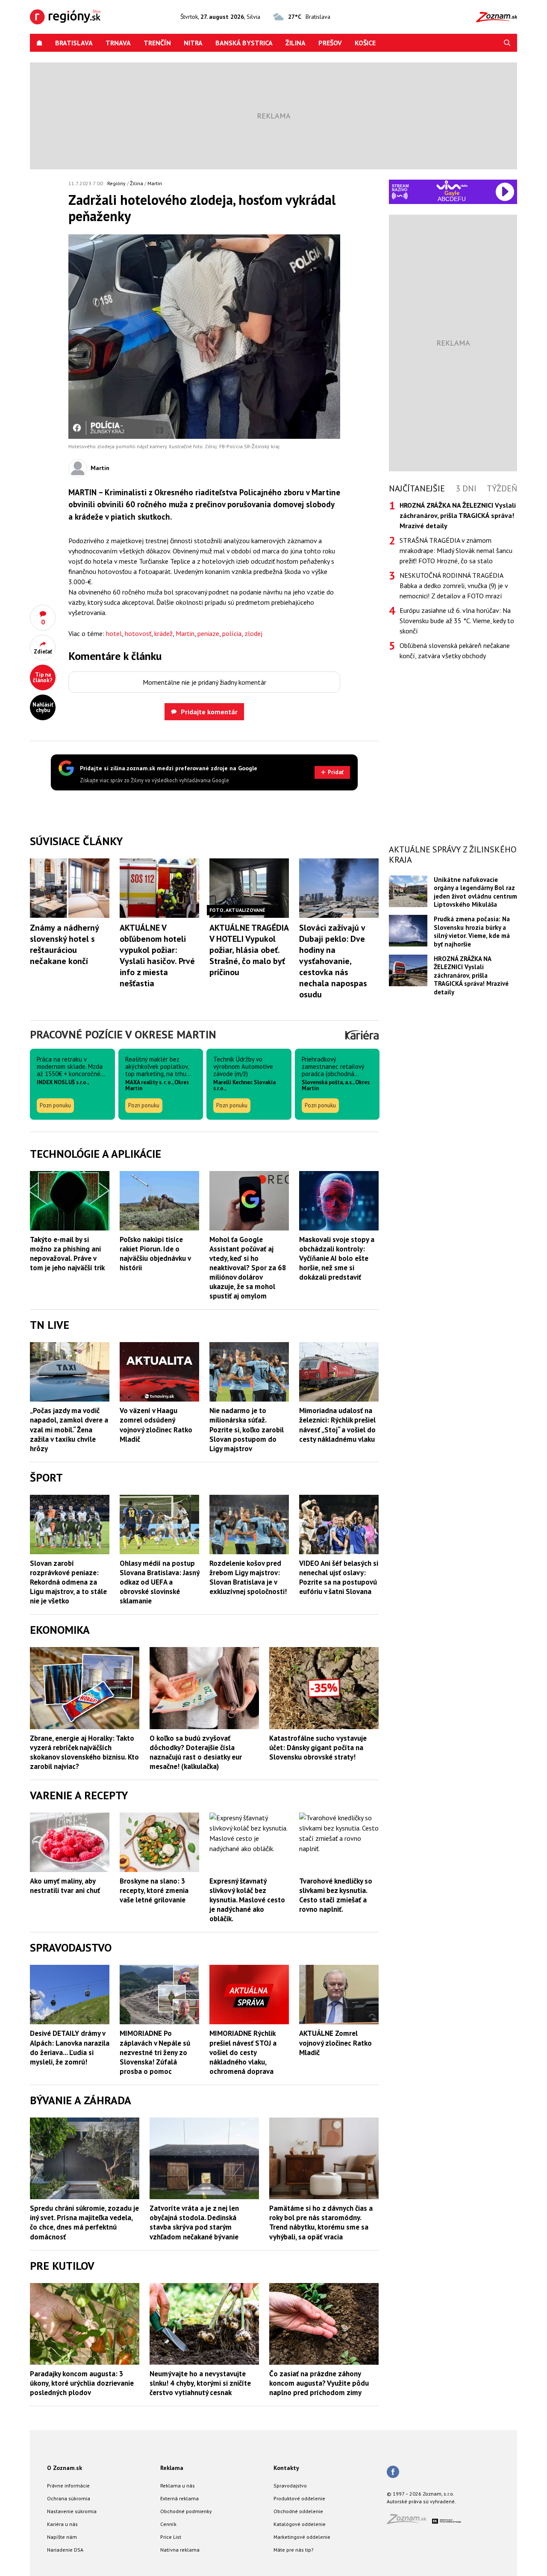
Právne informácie (68, 2486)
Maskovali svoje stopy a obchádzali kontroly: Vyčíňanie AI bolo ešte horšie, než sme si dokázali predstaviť (337, 1258)
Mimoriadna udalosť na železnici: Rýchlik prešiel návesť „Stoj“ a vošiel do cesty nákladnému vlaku (337, 1425)
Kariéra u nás (62, 2524)
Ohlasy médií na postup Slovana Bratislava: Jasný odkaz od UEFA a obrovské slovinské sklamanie (159, 1582)
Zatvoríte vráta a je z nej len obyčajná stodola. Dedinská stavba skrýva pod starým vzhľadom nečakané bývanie (194, 2222)
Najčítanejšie (417, 488)
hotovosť (138, 633)
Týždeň (502, 488)
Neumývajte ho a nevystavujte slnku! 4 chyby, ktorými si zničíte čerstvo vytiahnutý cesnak (200, 2383)
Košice (365, 43)
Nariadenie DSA (65, 2550)
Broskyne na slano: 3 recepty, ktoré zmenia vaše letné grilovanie (154, 1890)
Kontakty (286, 2468)
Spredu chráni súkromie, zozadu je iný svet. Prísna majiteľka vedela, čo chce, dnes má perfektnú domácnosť (84, 2222)
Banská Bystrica (244, 43)
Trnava (118, 43)
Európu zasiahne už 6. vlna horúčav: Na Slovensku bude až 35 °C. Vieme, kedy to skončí (457, 621)
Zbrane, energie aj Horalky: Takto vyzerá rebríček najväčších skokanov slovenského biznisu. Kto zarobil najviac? (84, 1752)
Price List (171, 2537)
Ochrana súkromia (69, 2498)
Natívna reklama (180, 2550)
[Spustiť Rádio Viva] (452, 185)
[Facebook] (393, 2472)
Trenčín (157, 43)
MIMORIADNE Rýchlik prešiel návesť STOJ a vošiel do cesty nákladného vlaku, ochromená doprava (243, 2052)
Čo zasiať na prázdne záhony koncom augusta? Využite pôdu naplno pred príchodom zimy (319, 2383)
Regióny (116, 183)
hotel (114, 633)
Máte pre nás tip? (294, 2550)
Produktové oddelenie (299, 2498)
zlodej (253, 633)
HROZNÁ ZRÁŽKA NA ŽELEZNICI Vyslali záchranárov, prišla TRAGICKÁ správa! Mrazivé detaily (471, 975)
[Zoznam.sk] (409, 2521)
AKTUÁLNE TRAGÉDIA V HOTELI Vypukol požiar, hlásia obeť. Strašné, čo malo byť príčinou (249, 950)
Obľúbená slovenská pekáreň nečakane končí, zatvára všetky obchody (455, 651)
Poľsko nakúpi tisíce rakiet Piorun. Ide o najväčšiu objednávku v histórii (155, 1254)
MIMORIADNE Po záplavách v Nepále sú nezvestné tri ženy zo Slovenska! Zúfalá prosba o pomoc (155, 2052)
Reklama (172, 2468)
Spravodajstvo (290, 2486)
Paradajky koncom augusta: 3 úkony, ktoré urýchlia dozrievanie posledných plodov (82, 2383)
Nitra (193, 43)
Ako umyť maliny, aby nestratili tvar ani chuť (65, 1886)
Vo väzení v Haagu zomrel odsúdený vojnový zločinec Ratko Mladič (156, 1425)
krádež (163, 633)
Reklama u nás (178, 2486)
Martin (155, 183)
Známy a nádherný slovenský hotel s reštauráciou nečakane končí (64, 944)
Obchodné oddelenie (298, 2511)
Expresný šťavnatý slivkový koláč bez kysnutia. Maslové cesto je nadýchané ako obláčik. (247, 1900)
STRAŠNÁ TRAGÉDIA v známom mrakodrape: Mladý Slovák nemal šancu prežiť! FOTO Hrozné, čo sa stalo (456, 550)
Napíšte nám (62, 2537)
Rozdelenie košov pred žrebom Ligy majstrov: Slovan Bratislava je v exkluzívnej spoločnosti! (248, 1577)
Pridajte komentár (209, 712)
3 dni (466, 488)
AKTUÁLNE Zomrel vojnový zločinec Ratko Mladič (335, 2043)
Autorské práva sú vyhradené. (421, 2501)
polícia (232, 633)
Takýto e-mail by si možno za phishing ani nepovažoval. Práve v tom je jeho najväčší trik (67, 1254)
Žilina (296, 43)
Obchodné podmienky (186, 2511)
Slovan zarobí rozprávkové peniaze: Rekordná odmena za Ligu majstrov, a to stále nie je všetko (68, 1582)
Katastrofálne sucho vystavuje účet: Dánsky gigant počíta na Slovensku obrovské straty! (318, 1748)
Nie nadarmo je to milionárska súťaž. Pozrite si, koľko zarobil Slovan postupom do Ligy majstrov (247, 1429)
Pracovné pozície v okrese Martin (123, 1034)
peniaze (208, 633)
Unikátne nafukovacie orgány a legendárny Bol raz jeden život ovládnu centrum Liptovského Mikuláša (475, 892)
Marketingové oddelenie (302, 2537)
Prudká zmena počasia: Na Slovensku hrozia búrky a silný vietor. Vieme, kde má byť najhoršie (472, 931)
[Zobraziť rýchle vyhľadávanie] (507, 43)
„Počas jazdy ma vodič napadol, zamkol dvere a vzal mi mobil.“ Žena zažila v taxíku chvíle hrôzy (69, 1429)
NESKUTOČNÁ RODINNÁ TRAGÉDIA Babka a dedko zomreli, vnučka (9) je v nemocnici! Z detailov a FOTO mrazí (454, 586)
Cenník (168, 2524)
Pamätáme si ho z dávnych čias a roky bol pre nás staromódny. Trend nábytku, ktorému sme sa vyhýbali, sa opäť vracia (321, 2222)
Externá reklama (179, 2498)
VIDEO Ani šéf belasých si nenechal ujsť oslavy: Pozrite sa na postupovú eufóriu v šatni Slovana (339, 1577)
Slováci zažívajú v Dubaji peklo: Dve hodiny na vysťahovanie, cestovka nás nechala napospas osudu (333, 961)
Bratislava (74, 43)
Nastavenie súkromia (72, 2511)
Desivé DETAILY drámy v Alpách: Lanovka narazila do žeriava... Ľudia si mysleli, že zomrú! (70, 2047)
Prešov (330, 43)
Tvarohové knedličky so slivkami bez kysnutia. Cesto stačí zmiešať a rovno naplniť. (336, 1895)
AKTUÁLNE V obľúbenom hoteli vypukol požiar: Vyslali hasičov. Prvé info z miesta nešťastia (157, 955)
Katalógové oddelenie (300, 2524)
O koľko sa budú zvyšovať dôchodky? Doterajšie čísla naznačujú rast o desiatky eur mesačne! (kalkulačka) (196, 1752)
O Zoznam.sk (65, 2468)
